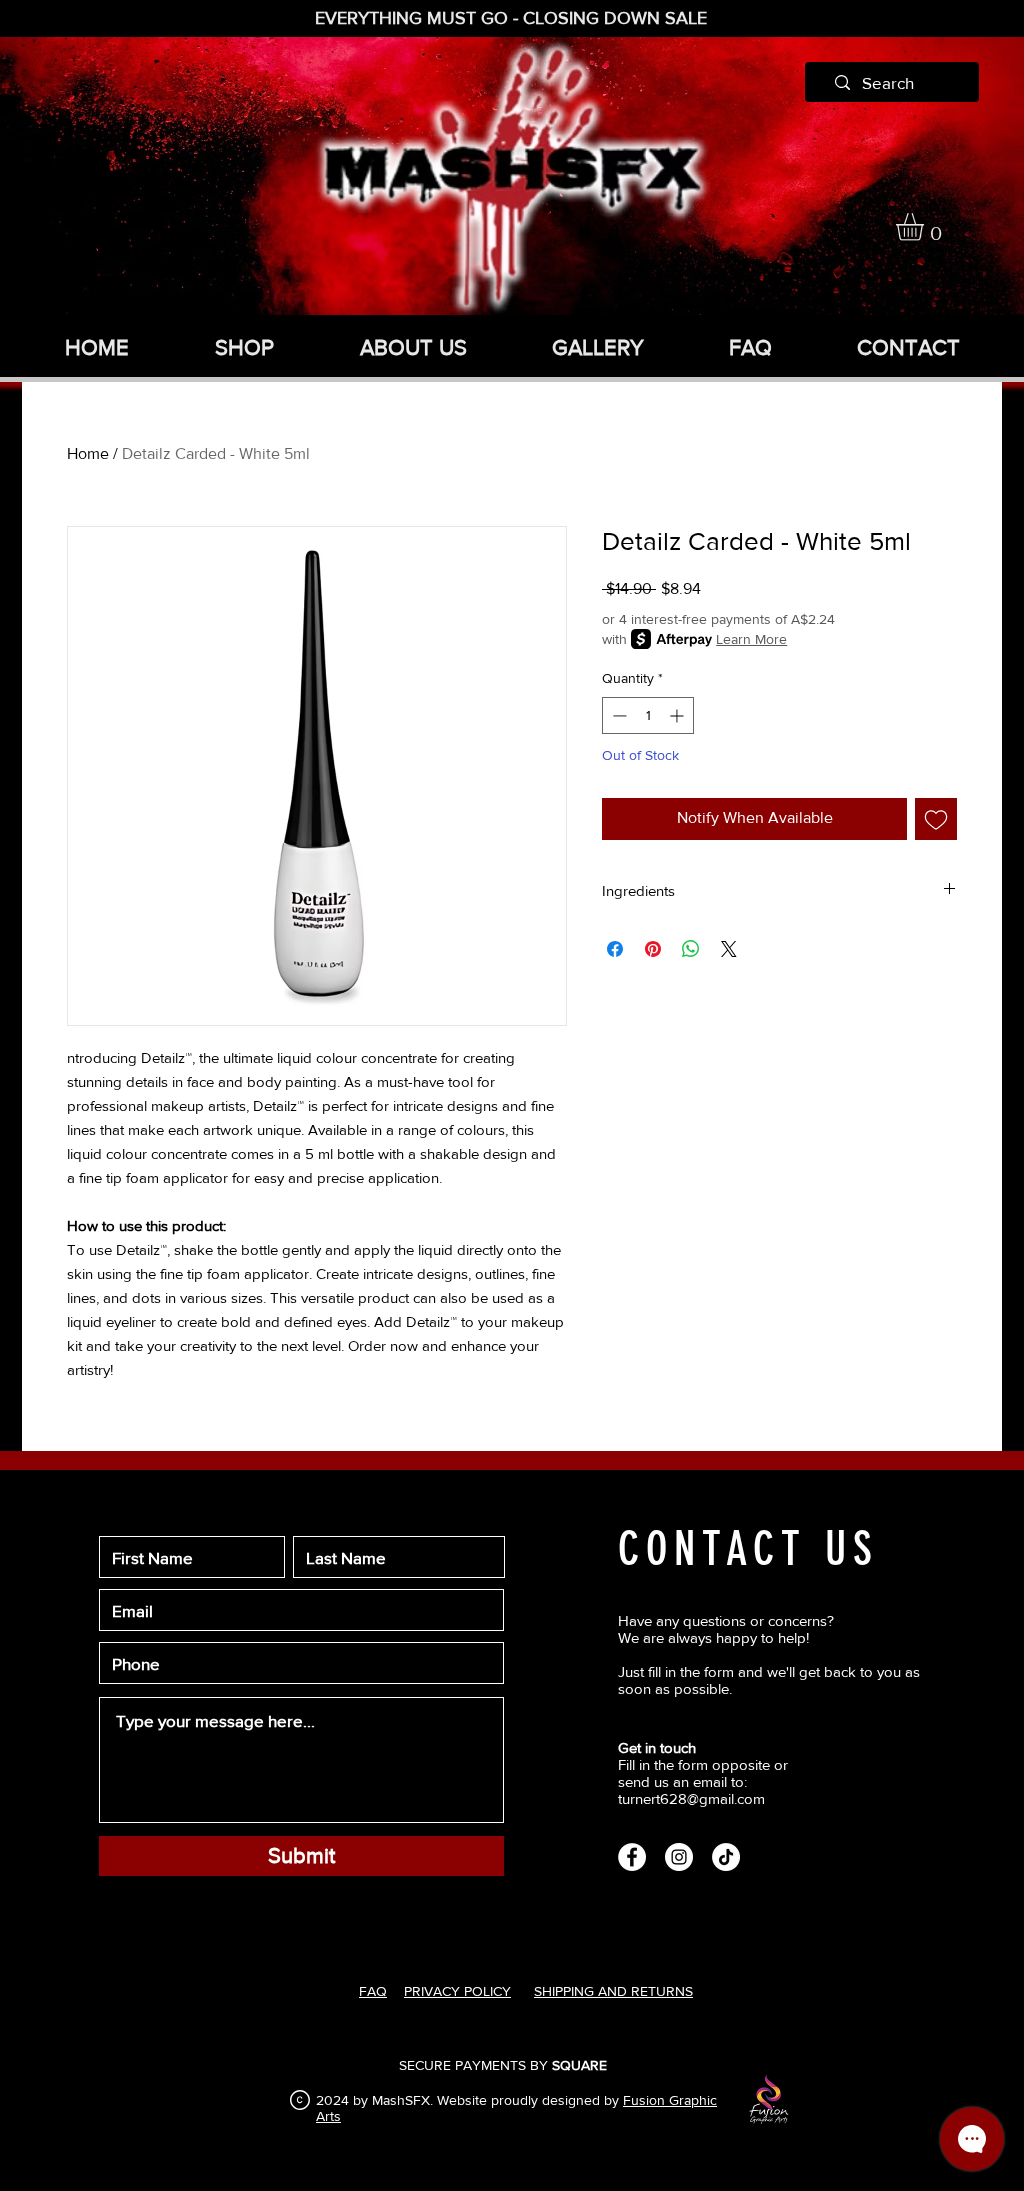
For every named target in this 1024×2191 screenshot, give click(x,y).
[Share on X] (729, 949)
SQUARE (579, 2065)
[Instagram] (679, 1857)
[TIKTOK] (726, 1857)
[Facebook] (632, 1857)
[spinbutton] (648, 715)
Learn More (751, 639)
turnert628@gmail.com (691, 1798)
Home (88, 453)
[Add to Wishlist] (936, 819)
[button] (926, 227)
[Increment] (678, 715)
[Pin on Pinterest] (653, 949)
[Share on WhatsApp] (691, 949)
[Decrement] (617, 715)
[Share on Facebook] (615, 949)
